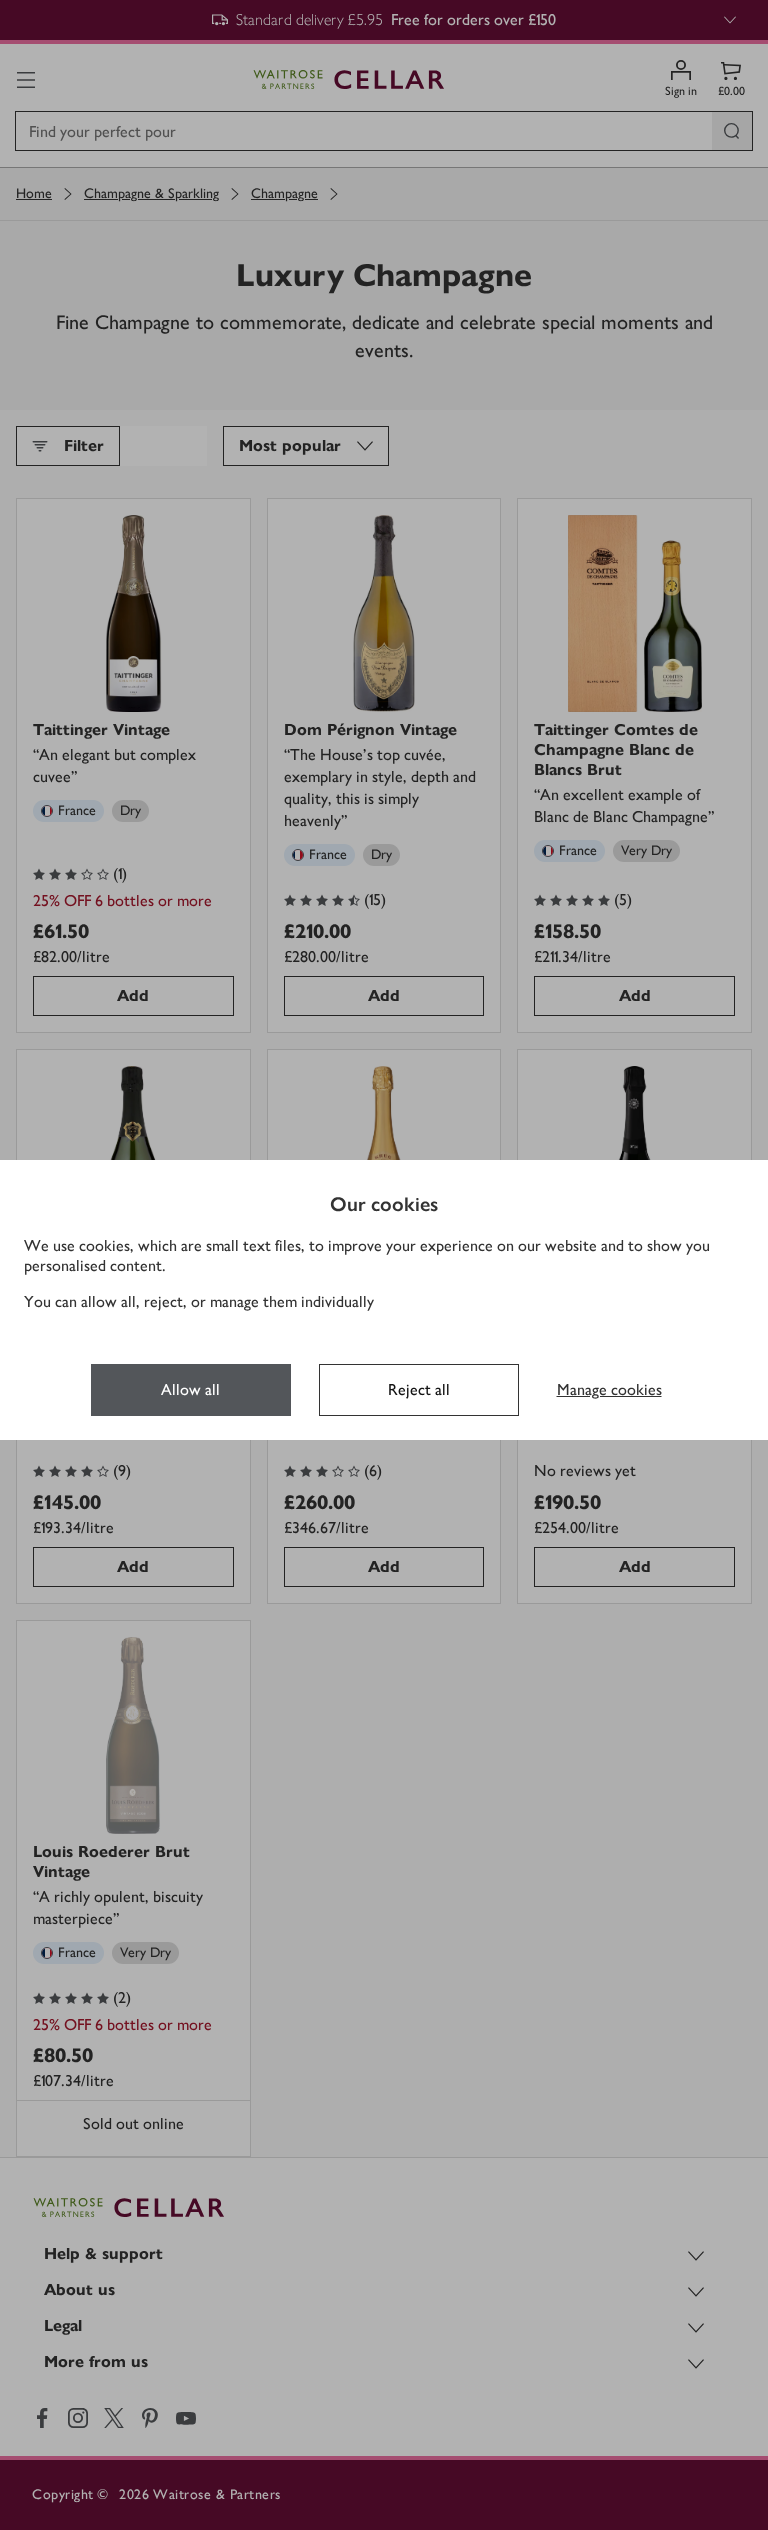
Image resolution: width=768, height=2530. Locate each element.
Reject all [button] (419, 1389)
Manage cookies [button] (609, 1389)
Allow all (190, 1389)
